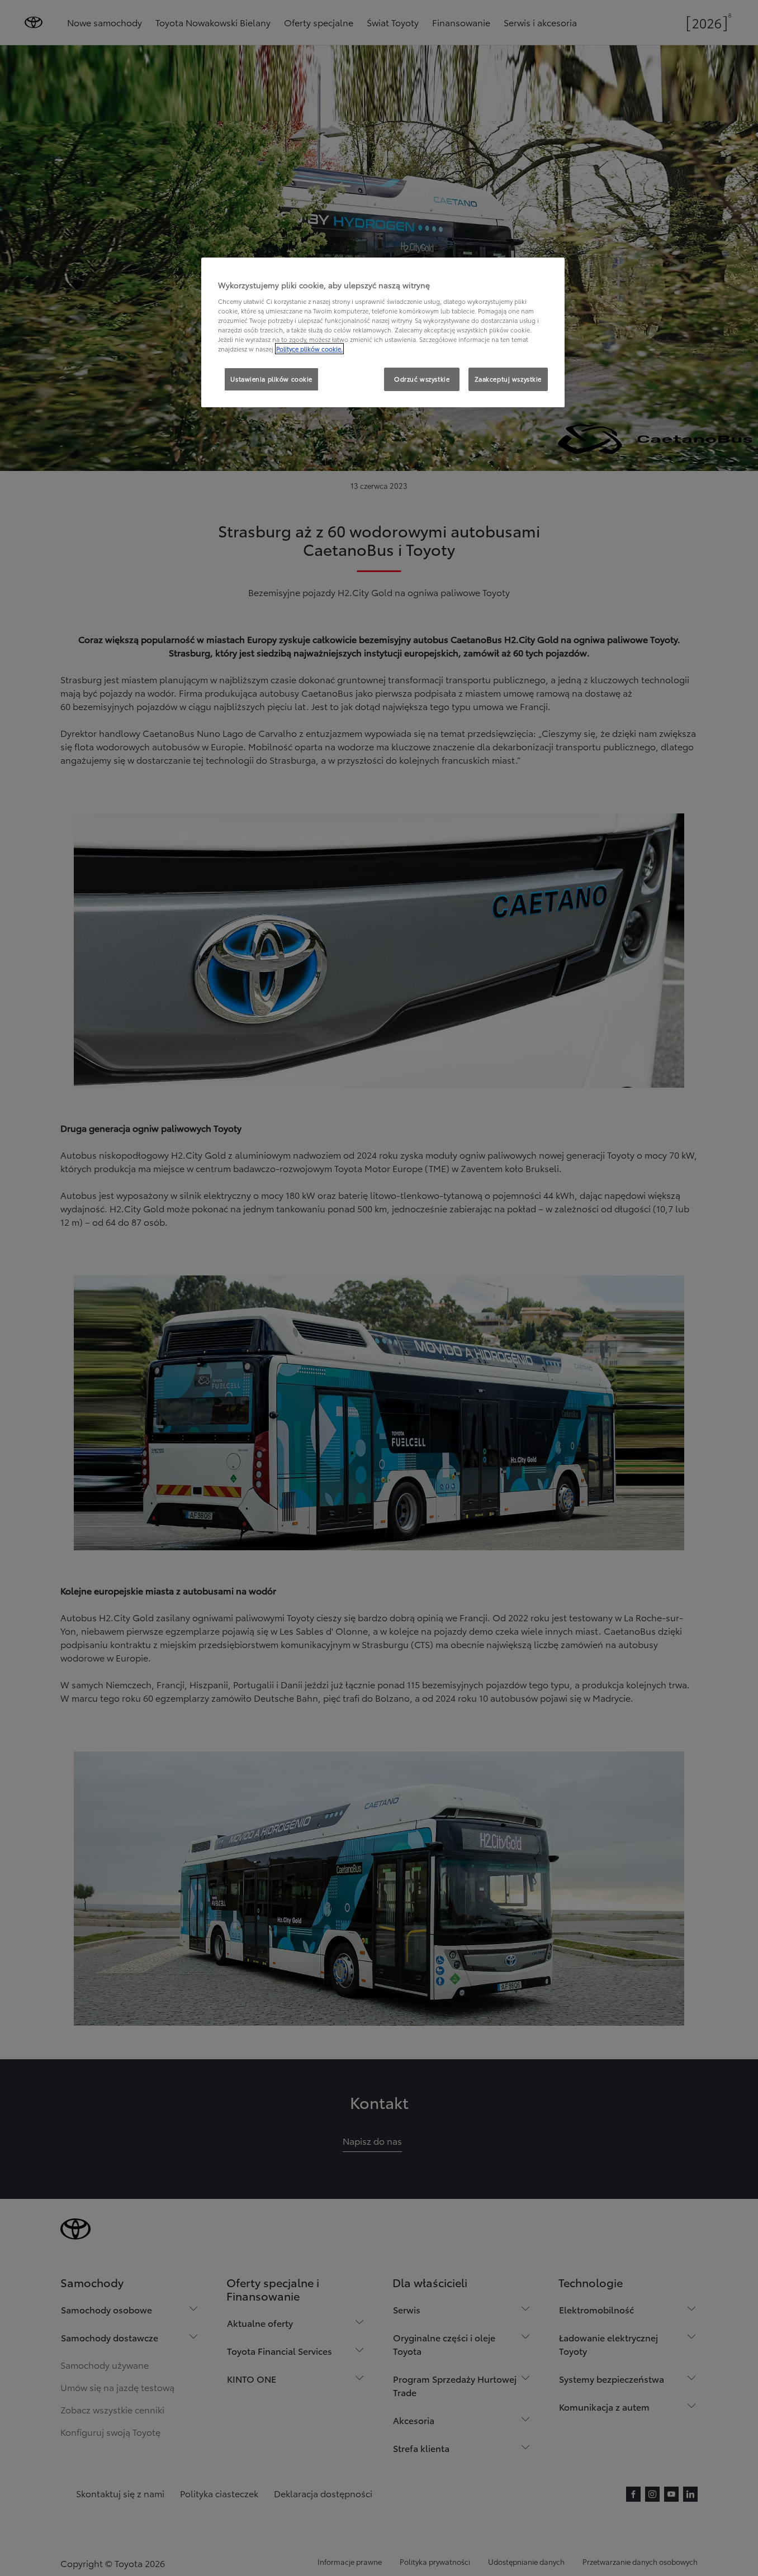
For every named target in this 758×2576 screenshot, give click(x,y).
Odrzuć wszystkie (422, 379)
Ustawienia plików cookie (271, 379)
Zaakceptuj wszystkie (508, 379)
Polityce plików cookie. (309, 349)
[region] (383, 332)
